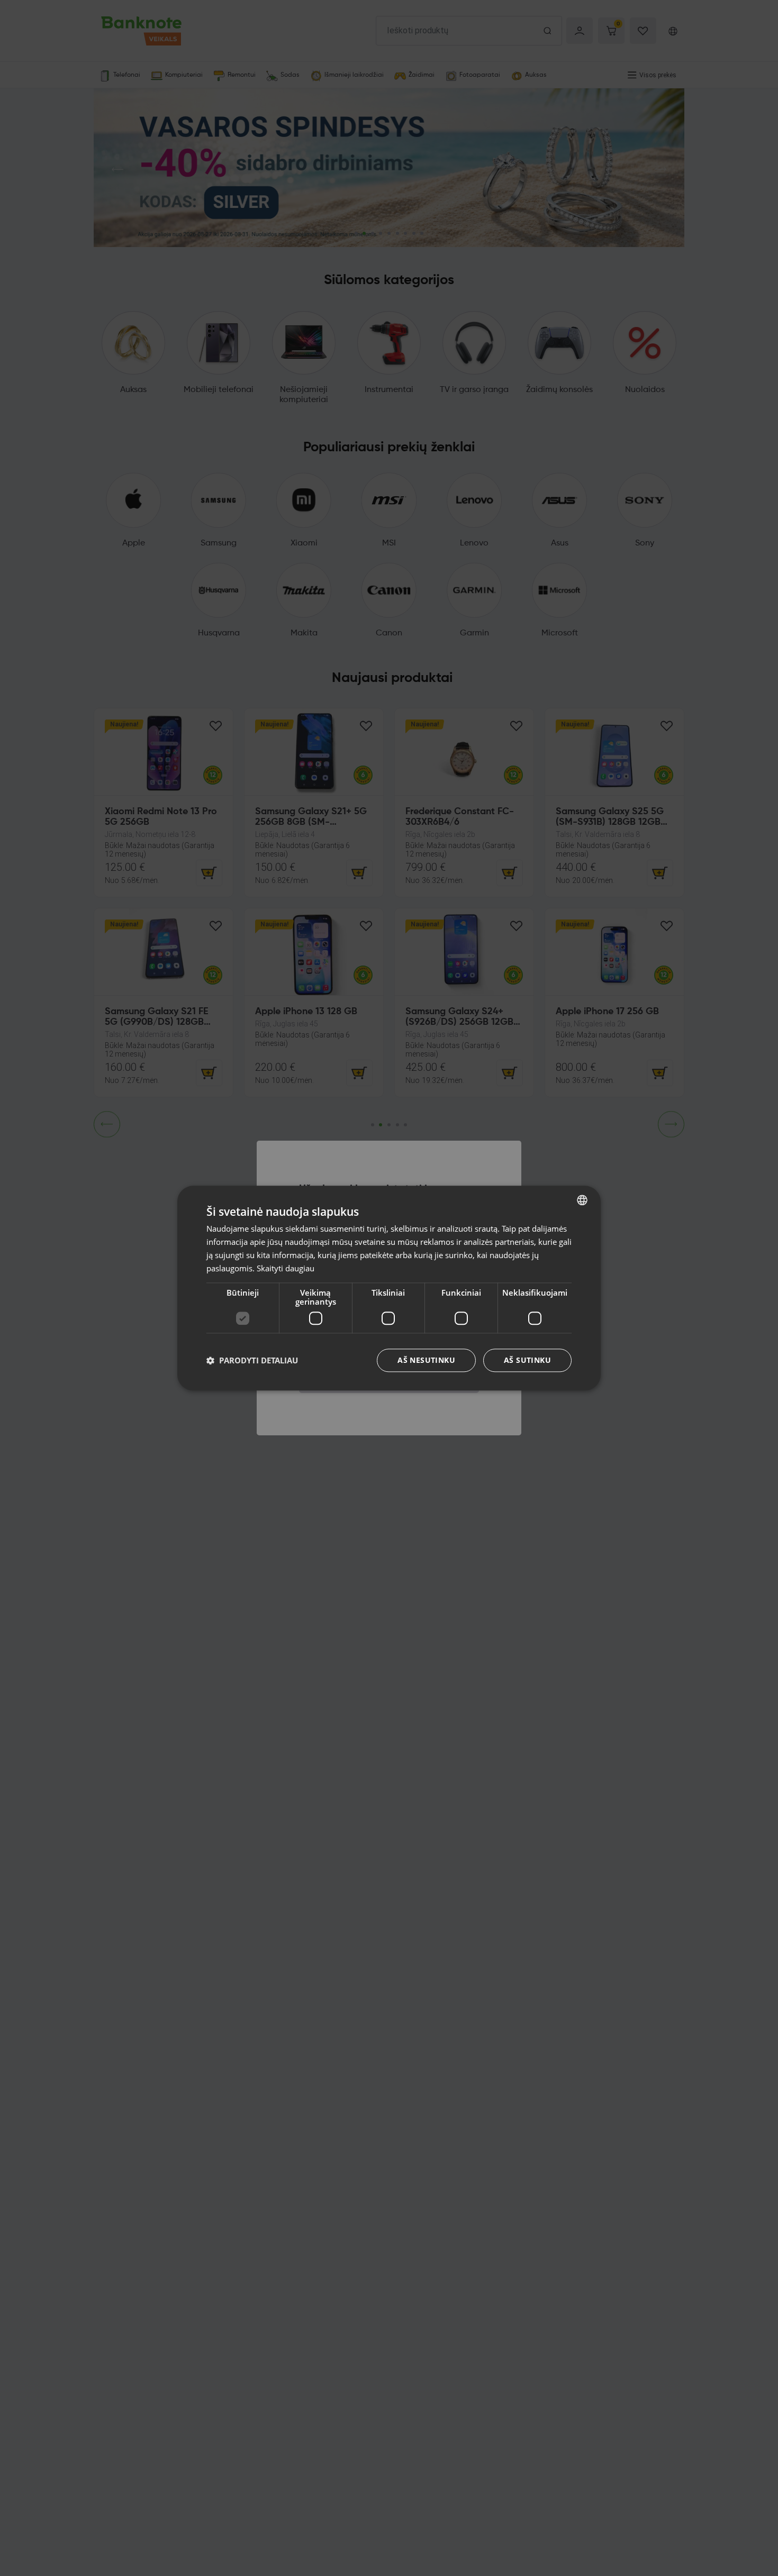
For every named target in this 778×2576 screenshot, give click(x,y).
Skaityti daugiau (286, 1268)
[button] (252, 1360)
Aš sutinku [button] (527, 1360)
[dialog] (389, 1288)
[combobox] (582, 1200)
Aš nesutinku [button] (426, 1360)
